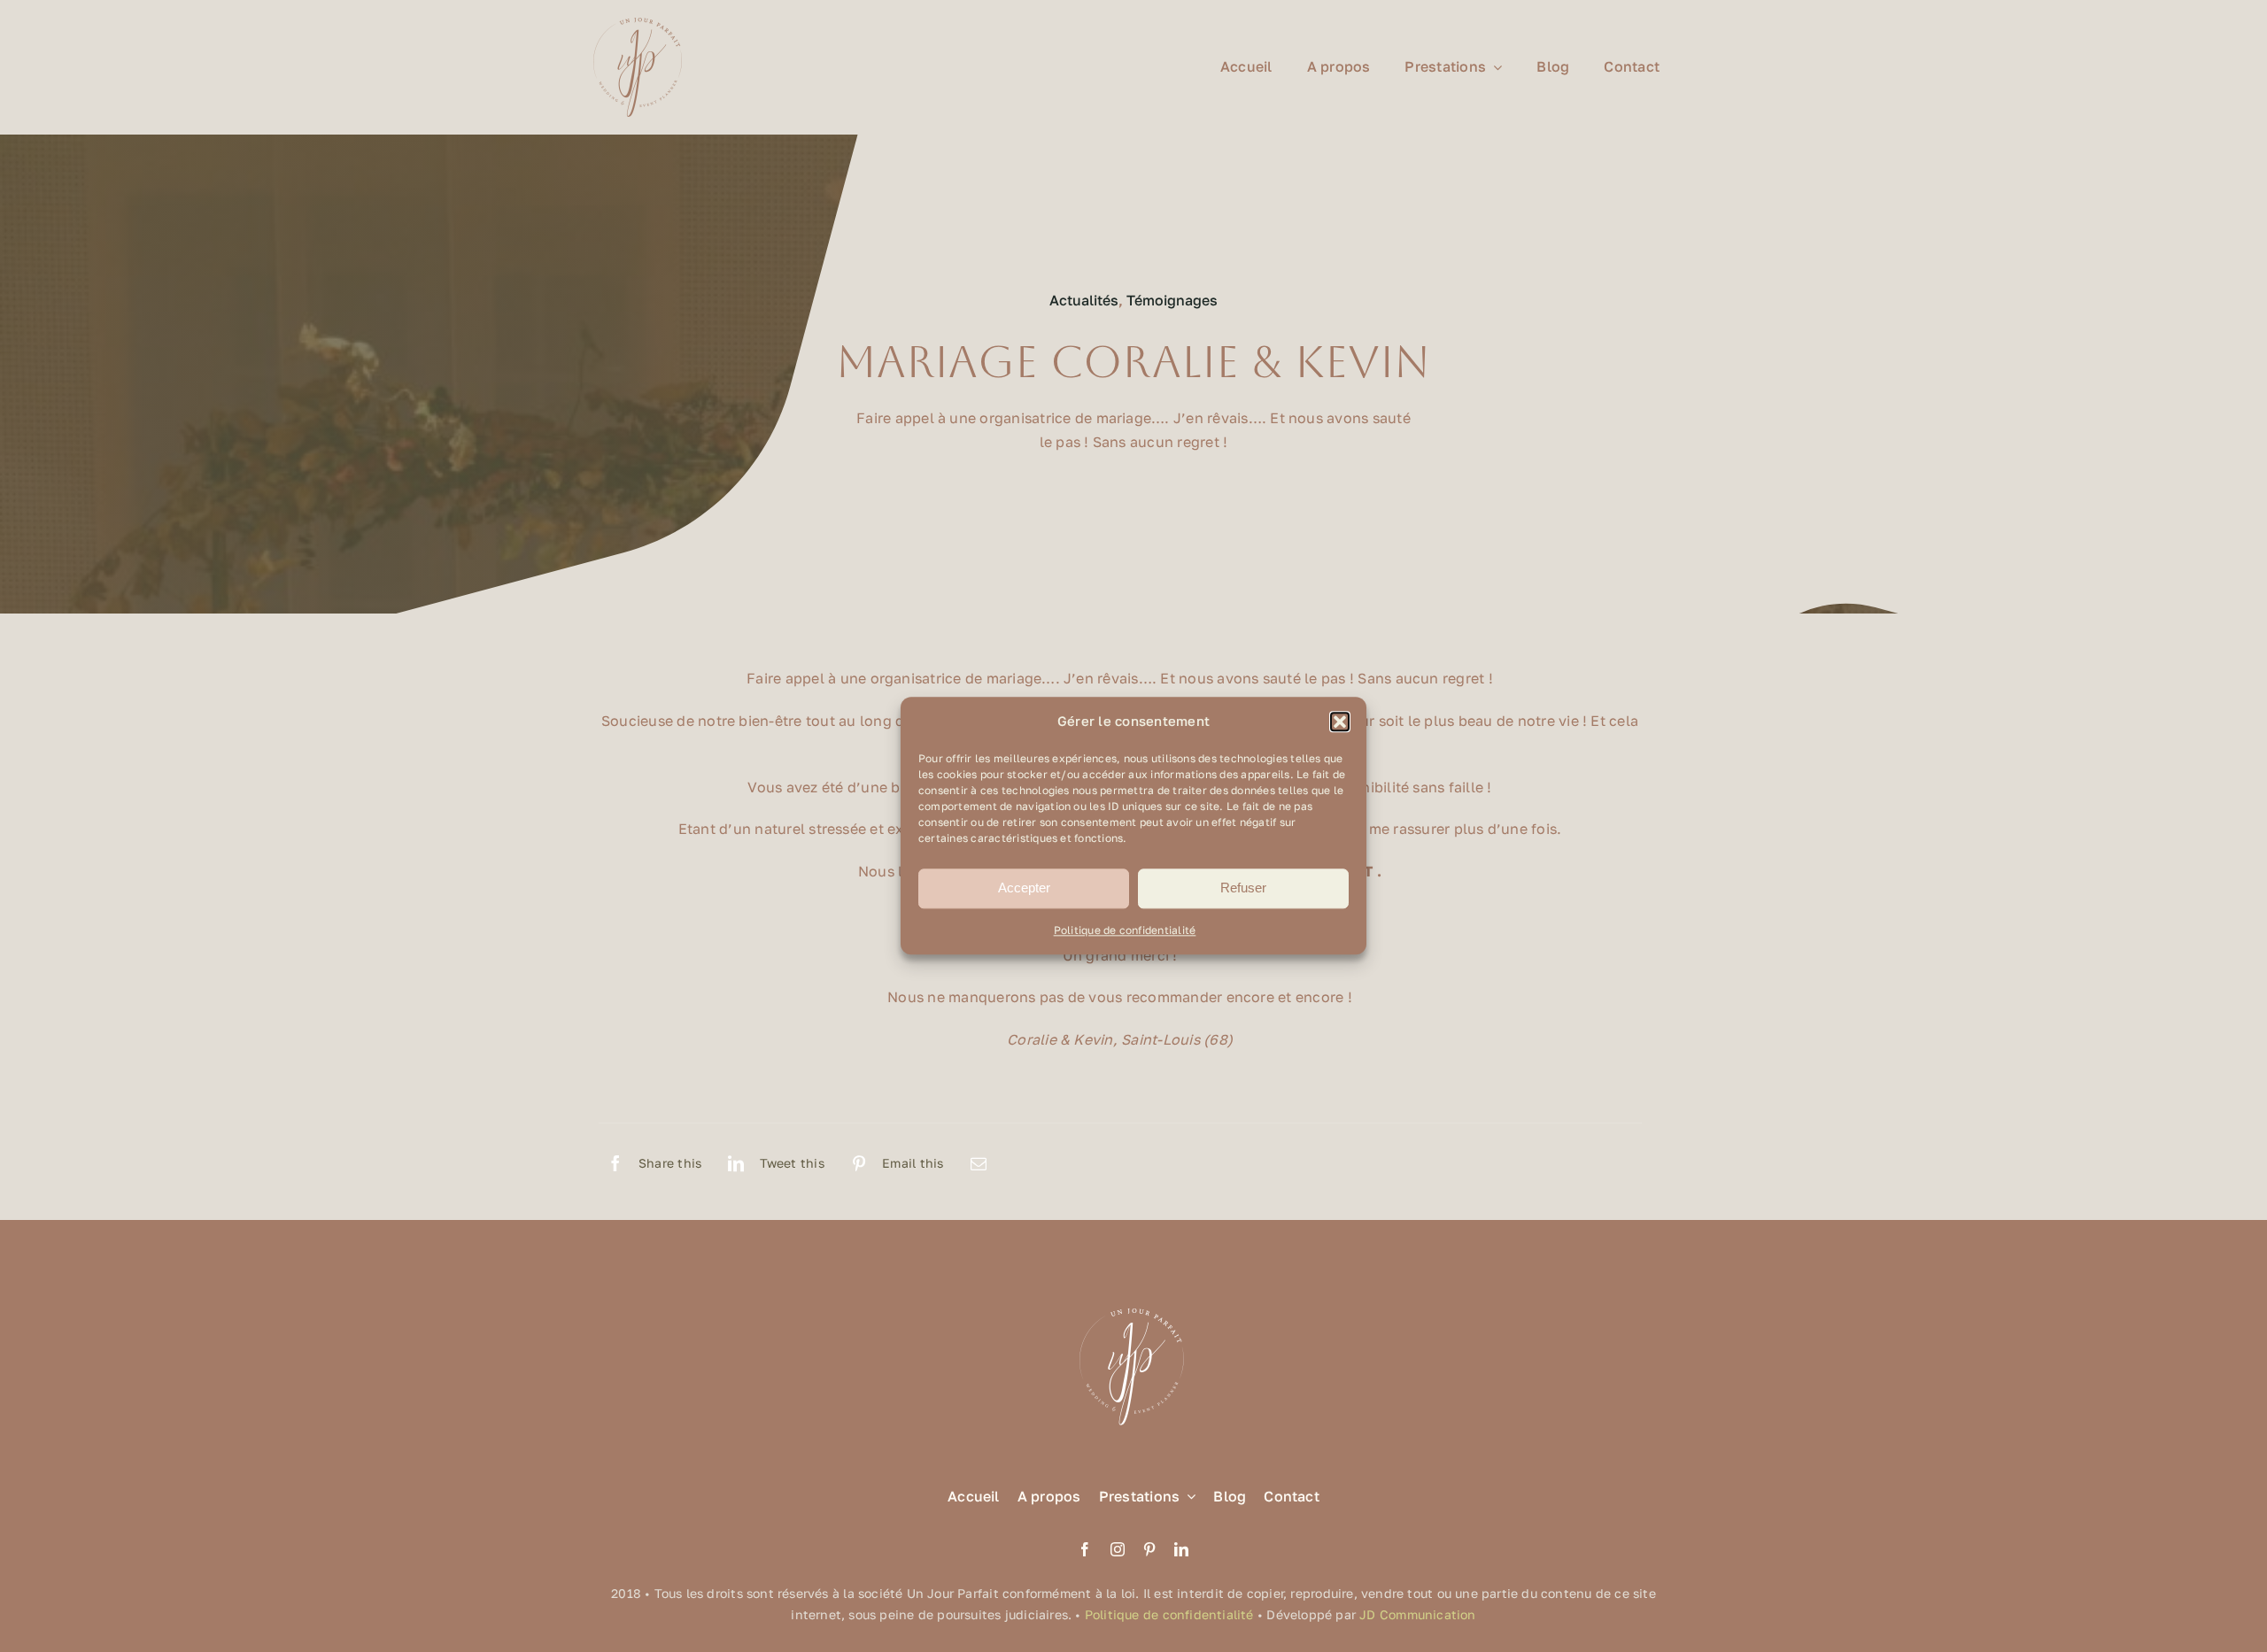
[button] (1340, 722)
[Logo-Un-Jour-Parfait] (638, 25)
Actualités (1084, 300)
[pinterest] (1149, 1549)
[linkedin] (1181, 1549)
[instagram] (1118, 1549)
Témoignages (1172, 300)
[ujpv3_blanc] (1133, 1307)
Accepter (1024, 888)
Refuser (1243, 888)
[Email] (979, 1163)
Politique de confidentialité (1125, 930)
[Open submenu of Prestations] (1188, 1497)
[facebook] (1085, 1549)
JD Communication (1417, 1614)
